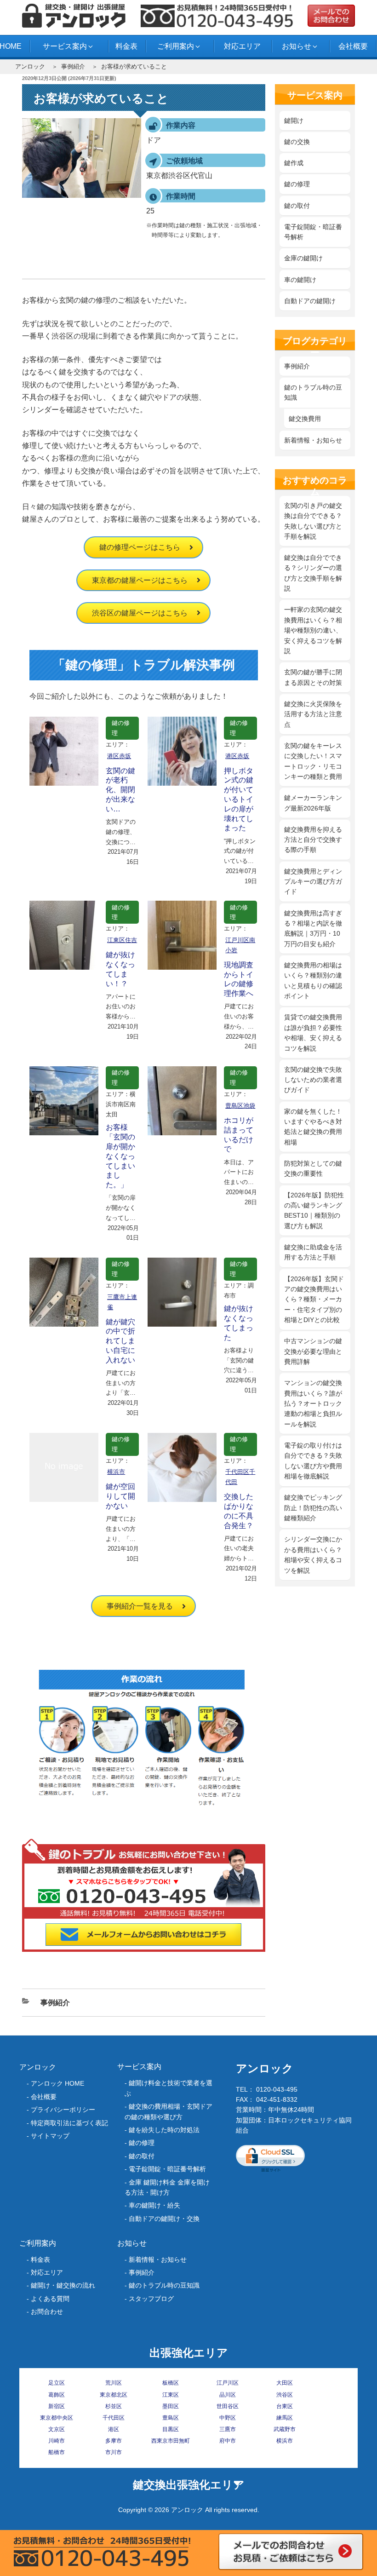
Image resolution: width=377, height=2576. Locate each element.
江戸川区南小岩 (240, 945)
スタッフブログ (151, 2299)
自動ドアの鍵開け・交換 (164, 2219)
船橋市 (57, 2452)
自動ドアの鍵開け (310, 301)
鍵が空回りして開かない (120, 1496)
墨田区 (171, 2406)
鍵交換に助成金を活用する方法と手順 (313, 1252)
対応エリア (242, 46)
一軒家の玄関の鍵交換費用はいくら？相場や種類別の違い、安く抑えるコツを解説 (313, 630)
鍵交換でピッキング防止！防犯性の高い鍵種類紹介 (313, 1508)
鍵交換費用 (305, 419)
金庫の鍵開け (303, 258)
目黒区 (171, 2429)
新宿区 (57, 2406)
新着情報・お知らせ (313, 440)
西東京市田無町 (171, 2441)
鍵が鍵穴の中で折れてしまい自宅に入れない (120, 1341)
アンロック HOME (57, 2083)
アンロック (30, 66)
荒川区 (114, 2383)
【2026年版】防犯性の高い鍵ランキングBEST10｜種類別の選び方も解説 (314, 1210)
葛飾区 (57, 2395)
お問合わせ (47, 2311)
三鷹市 (228, 2429)
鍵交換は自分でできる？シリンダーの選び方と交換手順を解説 (313, 573)
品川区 (228, 2395)
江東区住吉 (122, 940)
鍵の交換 (297, 142)
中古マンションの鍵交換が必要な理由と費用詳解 (313, 1351)
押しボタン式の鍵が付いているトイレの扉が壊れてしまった (239, 799)
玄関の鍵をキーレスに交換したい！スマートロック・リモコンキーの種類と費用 (313, 761)
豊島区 (171, 2418)
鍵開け (294, 121)
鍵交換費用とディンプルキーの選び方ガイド (313, 882)
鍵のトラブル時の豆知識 (313, 392)
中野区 (228, 2418)
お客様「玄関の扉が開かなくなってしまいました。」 (120, 1156)
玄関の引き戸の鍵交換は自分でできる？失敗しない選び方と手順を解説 (313, 521)
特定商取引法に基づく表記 (69, 2123)
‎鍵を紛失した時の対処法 (164, 2130)
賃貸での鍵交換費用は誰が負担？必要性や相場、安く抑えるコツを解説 (313, 1032)
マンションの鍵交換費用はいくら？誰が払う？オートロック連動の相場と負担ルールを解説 (313, 1403)
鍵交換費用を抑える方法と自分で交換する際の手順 (313, 840)
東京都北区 (114, 2395)
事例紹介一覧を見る (140, 1606)
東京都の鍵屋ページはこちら (140, 580)
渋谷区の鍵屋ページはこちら (140, 613)
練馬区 (285, 2418)
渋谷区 (285, 2395)
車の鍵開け (300, 280)
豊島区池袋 (240, 1106)
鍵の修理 (121, 728)
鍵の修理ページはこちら (140, 547)
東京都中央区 (57, 2418)
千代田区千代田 (240, 1477)
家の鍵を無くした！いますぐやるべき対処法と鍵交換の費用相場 (313, 1127)
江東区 (171, 2395)
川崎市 (57, 2441)
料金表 (126, 46)
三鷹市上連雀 (122, 1302)
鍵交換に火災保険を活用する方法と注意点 (313, 714)
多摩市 (114, 2441)
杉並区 (114, 2406)
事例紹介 (73, 66)
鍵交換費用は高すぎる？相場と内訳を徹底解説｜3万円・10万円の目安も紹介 (313, 929)
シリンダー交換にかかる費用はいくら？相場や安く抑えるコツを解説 (313, 1555)
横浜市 (116, 1472)
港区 (114, 2429)
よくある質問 (50, 2299)
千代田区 (114, 2418)
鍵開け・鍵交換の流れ (63, 2285)
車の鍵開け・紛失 (154, 2205)
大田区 (285, 2383)
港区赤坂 (119, 756)
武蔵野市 (285, 2429)
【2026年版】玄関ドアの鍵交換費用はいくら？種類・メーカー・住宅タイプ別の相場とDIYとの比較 (314, 1299)
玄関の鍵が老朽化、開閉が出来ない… (120, 790)
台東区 (285, 2406)
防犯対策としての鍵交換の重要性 (313, 1168)
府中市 (228, 2441)
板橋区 (171, 2383)
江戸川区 (228, 2383)
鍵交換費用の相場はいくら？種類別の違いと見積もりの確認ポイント (313, 980)
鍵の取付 (297, 206)
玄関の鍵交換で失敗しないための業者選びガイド (313, 1080)
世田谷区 (228, 2406)
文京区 (57, 2429)
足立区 (57, 2383)
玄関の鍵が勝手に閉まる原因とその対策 (313, 677)
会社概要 (353, 46)
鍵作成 (294, 163)
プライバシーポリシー (63, 2110)
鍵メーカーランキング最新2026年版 (313, 803)
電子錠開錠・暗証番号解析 (313, 232)
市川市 (114, 2452)
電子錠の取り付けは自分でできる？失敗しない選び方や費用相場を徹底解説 (313, 1461)
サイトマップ (50, 2136)
